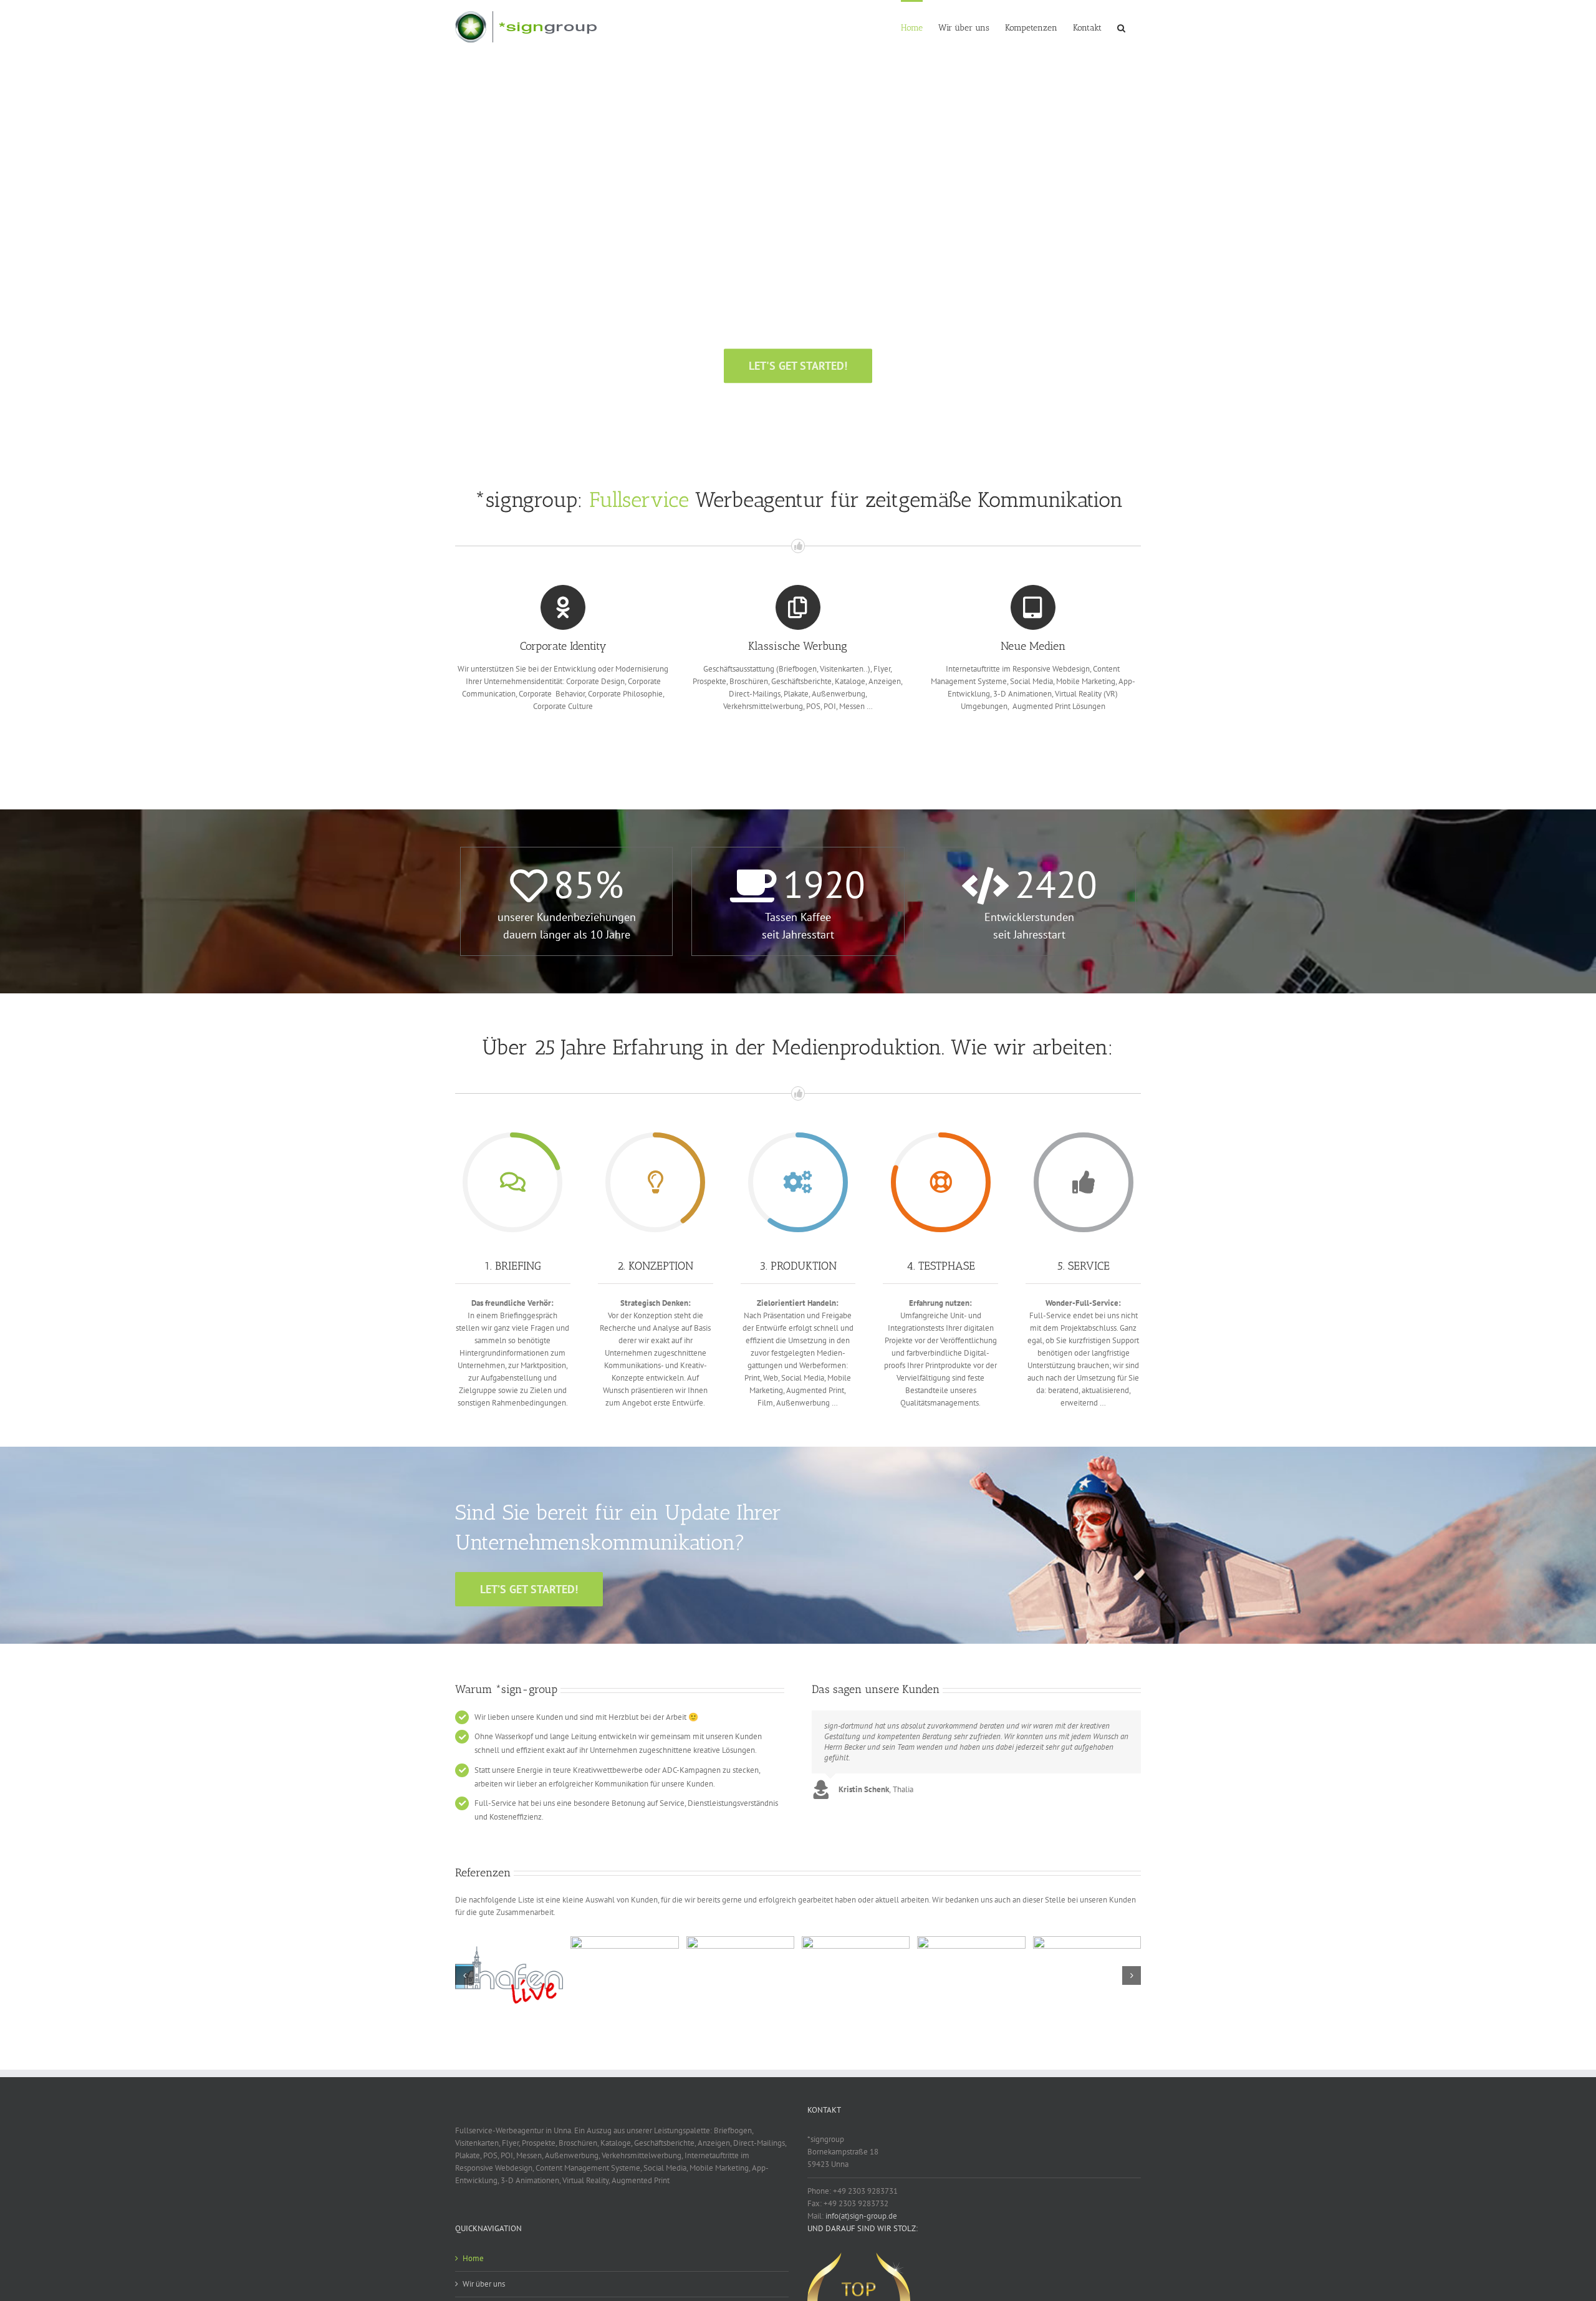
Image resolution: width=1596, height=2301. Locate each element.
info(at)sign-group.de (861, 2216)
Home (473, 2258)
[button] (1121, 27)
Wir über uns (484, 2284)
